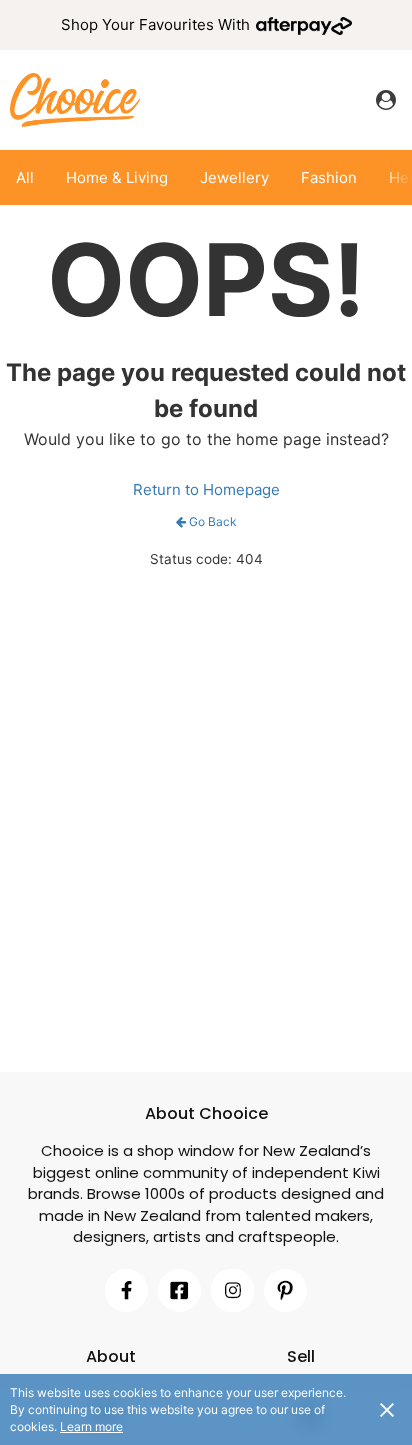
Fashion (329, 177)
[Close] (387, 1409)
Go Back (213, 521)
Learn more (91, 1426)
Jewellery (234, 177)
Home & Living (117, 177)
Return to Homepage (206, 489)
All (25, 177)
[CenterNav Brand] (75, 99)
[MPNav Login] (386, 100)
